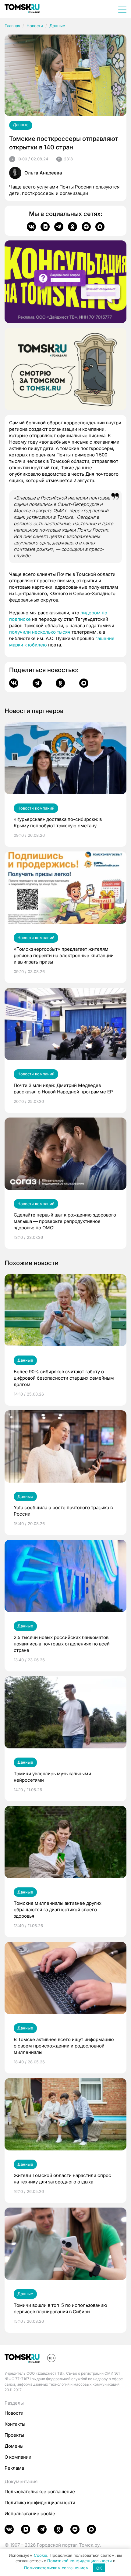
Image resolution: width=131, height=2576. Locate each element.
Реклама (14, 2468)
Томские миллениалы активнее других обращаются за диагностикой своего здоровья (58, 1910)
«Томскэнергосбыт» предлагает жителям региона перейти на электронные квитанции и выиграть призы (64, 955)
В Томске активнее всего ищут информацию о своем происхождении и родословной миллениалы (64, 2046)
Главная (12, 26)
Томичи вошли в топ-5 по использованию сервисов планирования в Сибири (60, 2308)
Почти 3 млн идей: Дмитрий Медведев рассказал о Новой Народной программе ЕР (63, 1089)
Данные (57, 26)
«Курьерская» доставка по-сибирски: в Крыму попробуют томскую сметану (58, 822)
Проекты (14, 2435)
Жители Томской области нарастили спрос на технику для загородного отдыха (62, 2179)
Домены (14, 2446)
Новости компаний (36, 808)
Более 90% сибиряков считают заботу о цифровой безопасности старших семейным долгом (64, 1378)
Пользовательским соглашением (56, 2568)
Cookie (41, 2555)
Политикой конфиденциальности (80, 2561)
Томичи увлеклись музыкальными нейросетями (52, 1777)
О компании (18, 2457)
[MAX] (100, 227)
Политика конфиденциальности (40, 2503)
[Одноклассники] (73, 227)
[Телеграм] (59, 227)
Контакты (15, 2424)
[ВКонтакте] (31, 227)
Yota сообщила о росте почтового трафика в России (63, 1511)
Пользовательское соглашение (40, 2492)
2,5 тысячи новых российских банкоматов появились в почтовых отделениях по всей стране (62, 1644)
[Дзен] (86, 227)
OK (99, 2568)
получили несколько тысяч (40, 632)
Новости (35, 26)
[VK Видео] (45, 227)
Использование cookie (30, 2514)
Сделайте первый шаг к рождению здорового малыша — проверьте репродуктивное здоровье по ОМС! (65, 1221)
